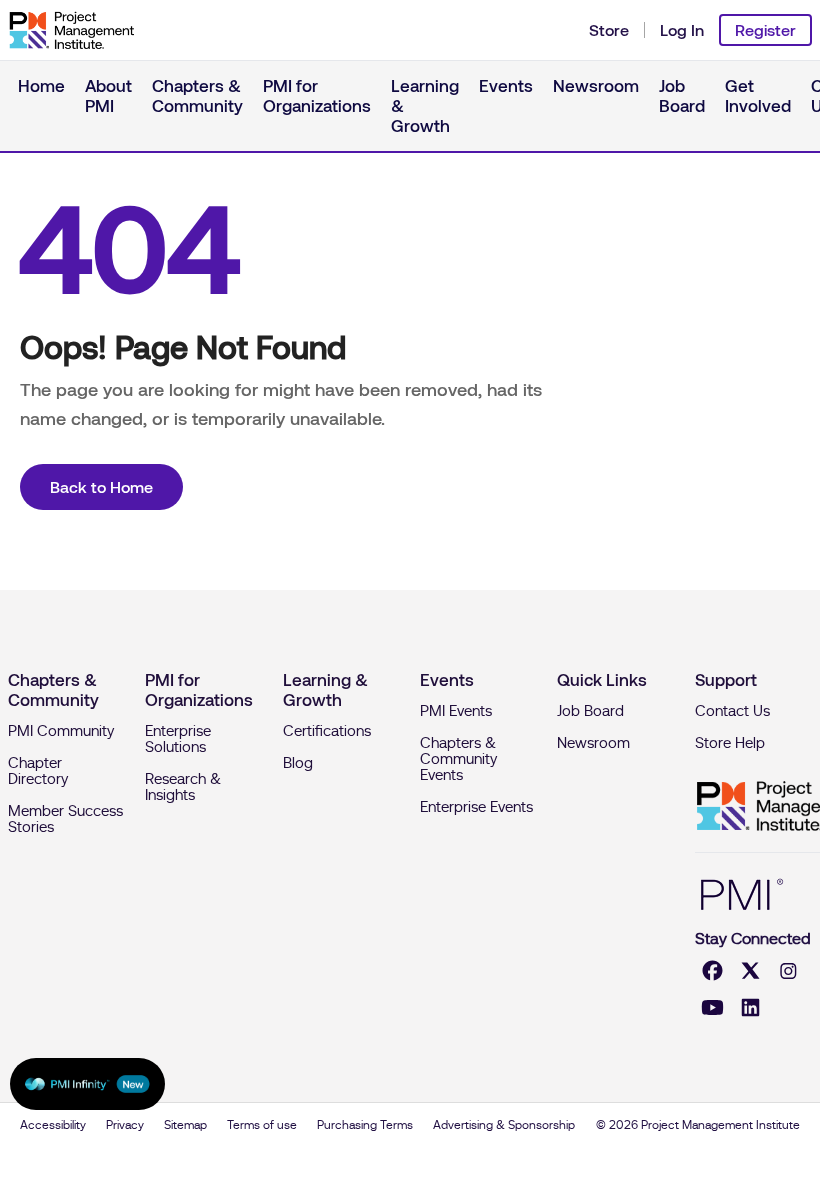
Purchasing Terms (365, 1125)
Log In (682, 30)
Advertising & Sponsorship (504, 1125)
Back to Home (101, 487)
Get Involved (758, 96)
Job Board (682, 96)
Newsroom (596, 86)
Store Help (730, 743)
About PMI (108, 96)
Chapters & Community (197, 96)
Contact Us (732, 711)
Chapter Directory (38, 771)
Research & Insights (183, 787)
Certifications (327, 731)
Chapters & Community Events (458, 759)
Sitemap (185, 1125)
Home (41, 86)
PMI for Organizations (317, 96)
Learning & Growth (425, 106)
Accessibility (53, 1125)
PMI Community (61, 731)
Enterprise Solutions (178, 739)
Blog (298, 763)
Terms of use (262, 1125)
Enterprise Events (476, 807)
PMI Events (456, 711)
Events (506, 86)
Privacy (125, 1125)
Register (765, 30)
